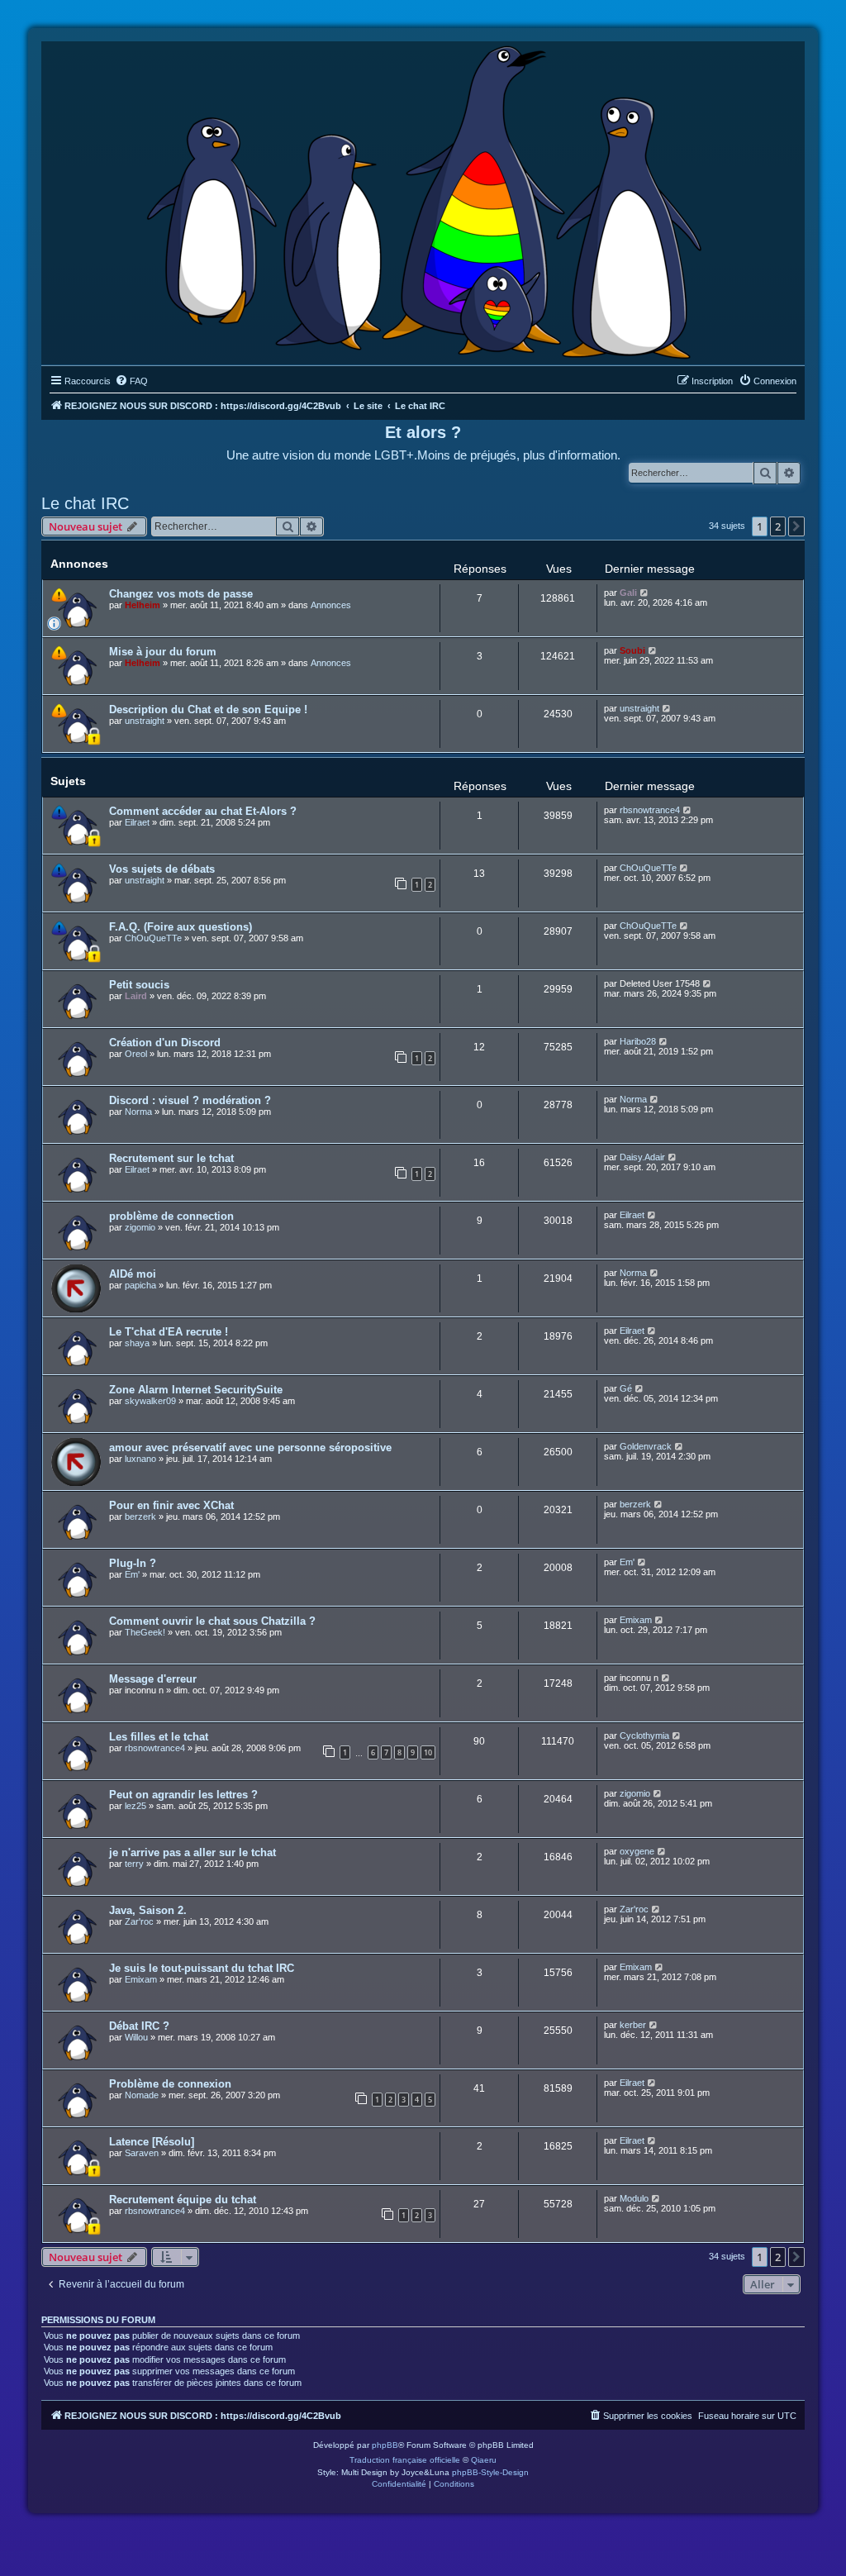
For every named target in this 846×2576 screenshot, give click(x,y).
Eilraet (137, 822)
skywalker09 (150, 1401)
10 (428, 1752)
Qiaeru (484, 2460)
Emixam (636, 1620)
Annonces (331, 605)
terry (134, 1864)
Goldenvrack (646, 1446)
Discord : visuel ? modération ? (190, 1100)
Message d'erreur (153, 1679)
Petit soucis (139, 985)
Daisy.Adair (642, 1157)
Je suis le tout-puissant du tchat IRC (202, 1968)
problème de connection (171, 1216)
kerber (633, 2025)
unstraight (145, 721)
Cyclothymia (644, 1736)
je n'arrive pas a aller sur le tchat (192, 1852)
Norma (138, 1112)
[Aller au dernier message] (645, 593)
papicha (140, 1285)
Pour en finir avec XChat (171, 1505)
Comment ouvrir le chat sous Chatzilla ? (212, 1621)
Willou (136, 2037)
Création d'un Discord (165, 1043)
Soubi (632, 650)
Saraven (142, 2153)
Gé (626, 1388)
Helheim (143, 605)
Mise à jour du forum (163, 652)
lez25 (135, 1806)
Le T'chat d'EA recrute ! (169, 1332)
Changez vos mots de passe (181, 594)
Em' (132, 1574)
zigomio (140, 1227)
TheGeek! (145, 1632)
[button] (796, 526)
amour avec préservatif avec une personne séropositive (250, 1448)
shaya (137, 1343)
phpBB (385, 2445)
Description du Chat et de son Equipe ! (208, 709)
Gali (628, 593)
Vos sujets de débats (162, 869)
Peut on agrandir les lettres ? (183, 1795)
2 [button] (778, 526)
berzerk (140, 1517)
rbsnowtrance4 (650, 810)
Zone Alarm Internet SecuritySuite (196, 1390)
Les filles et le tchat (159, 1737)
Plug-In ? (133, 1563)
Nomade (142, 2095)
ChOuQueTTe (648, 868)
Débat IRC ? (139, 2026)
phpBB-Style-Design (490, 2472)
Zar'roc (139, 1921)
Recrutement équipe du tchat (183, 2200)
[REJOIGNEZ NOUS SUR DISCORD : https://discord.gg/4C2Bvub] (423, 199)
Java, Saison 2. (148, 1910)
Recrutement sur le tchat (171, 1158)
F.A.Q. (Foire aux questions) (181, 927)
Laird (136, 996)
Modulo (634, 2198)
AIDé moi (133, 1274)
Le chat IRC (85, 503)
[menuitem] (131, 381)
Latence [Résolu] (152, 2142)
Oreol (136, 1054)
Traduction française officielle (405, 2460)
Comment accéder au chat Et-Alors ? (203, 811)
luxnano (140, 1459)
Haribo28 (638, 1041)
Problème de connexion (170, 2084)
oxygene (637, 1851)
